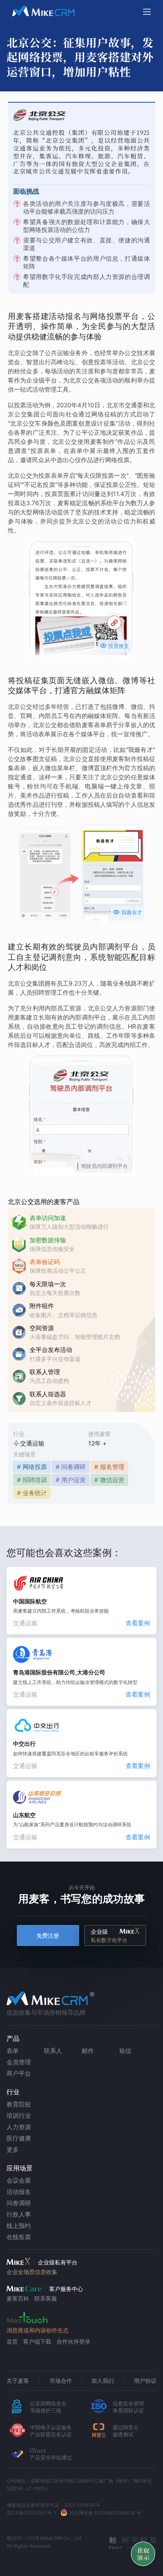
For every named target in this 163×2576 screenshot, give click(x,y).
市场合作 (61, 2381)
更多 (13, 2149)
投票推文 (115, 646)
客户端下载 (37, 2341)
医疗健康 (19, 2138)
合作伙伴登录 (73, 2341)
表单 (13, 2051)
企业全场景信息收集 (32, 2272)
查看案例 (138, 1623)
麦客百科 (18, 2298)
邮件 (88, 2051)
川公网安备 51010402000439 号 (105, 2513)
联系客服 (46, 2298)
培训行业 (19, 2115)
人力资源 (19, 2127)
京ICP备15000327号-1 (31, 2513)
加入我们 (103, 2381)
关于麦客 (18, 2381)
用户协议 (145, 2381)
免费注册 (48, 1936)
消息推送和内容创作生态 (38, 2330)
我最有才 (128, 912)
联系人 (53, 2051)
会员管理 (19, 2062)
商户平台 (19, 2073)
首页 (12, 2341)
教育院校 (19, 2104)
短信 (125, 2051)
